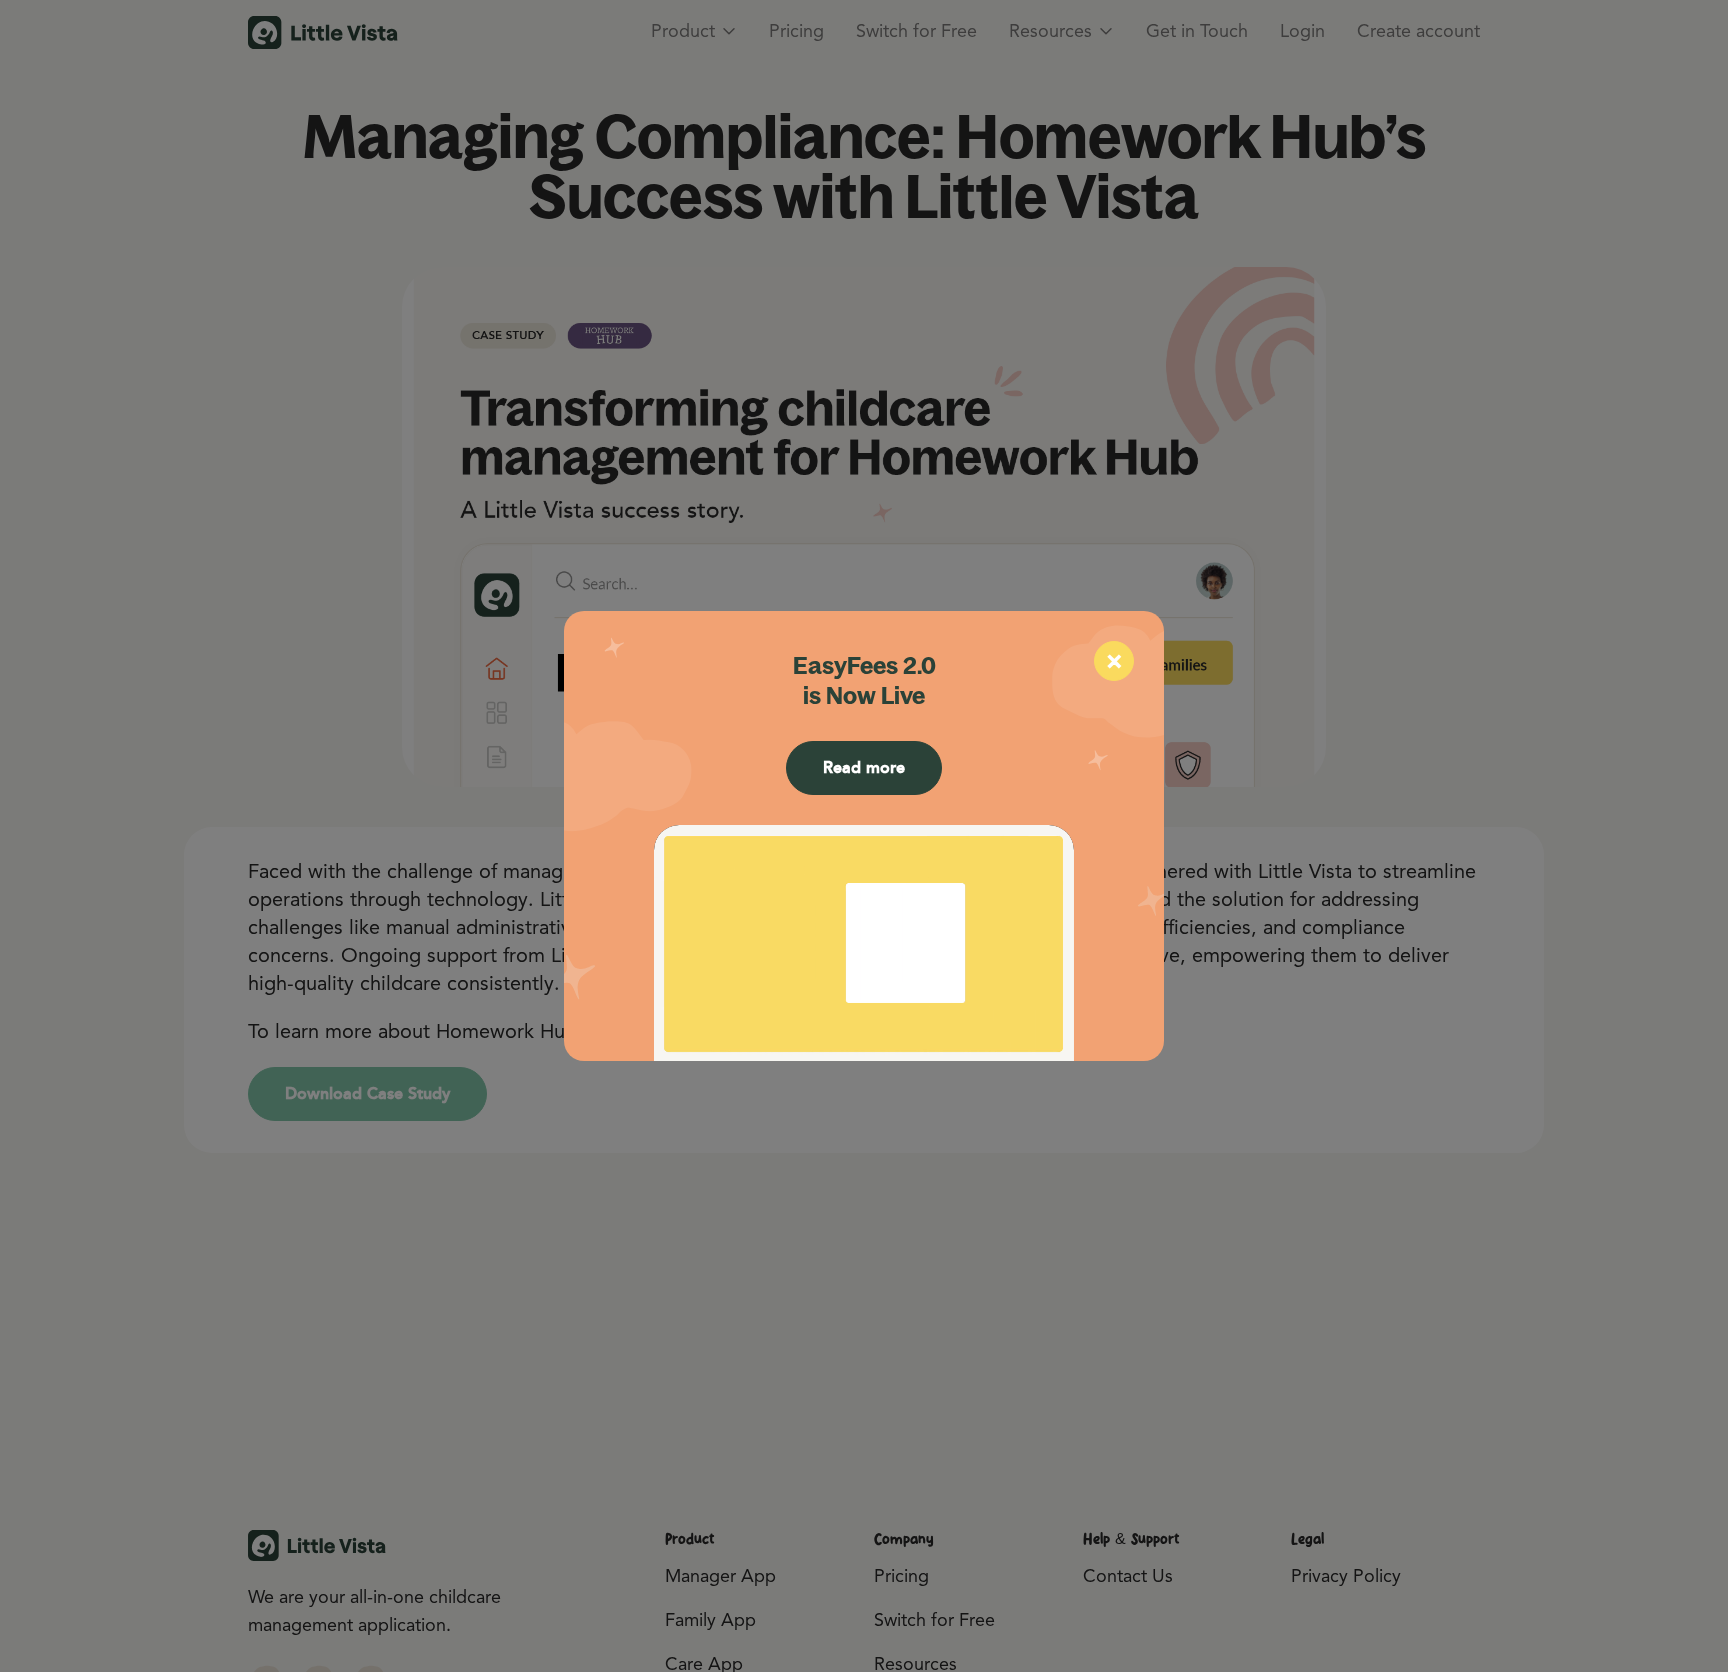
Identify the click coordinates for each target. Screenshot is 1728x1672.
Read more (864, 767)
